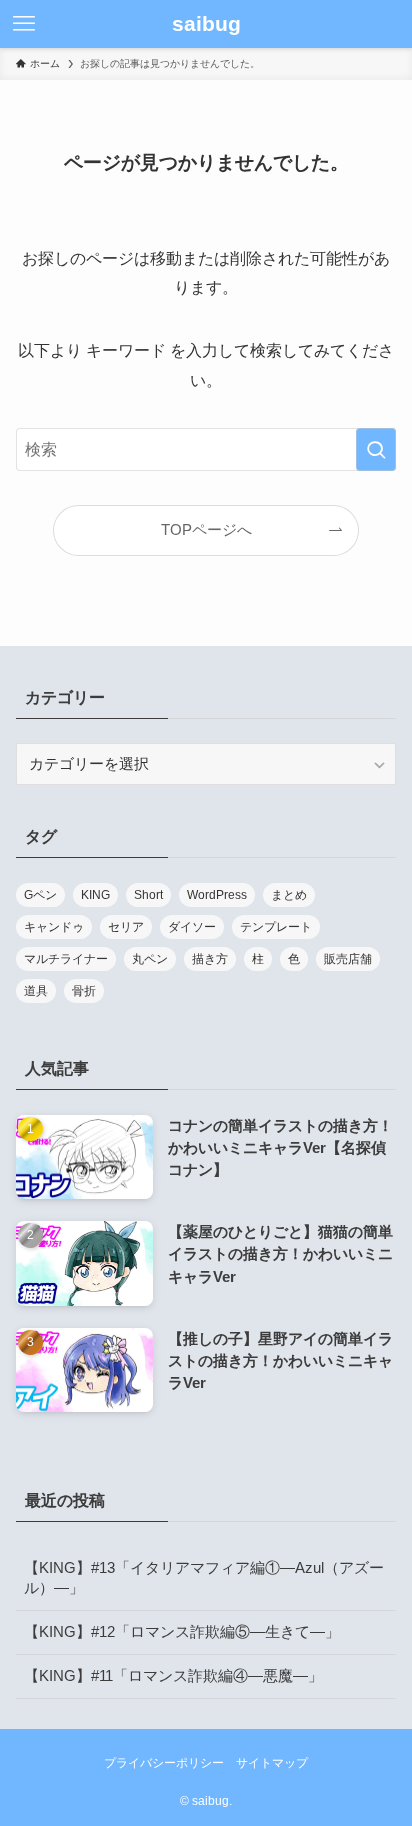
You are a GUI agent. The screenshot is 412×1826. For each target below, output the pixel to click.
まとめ (289, 895)
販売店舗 (348, 959)
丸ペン (150, 959)
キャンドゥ (54, 927)
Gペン (40, 895)
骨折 (84, 991)
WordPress (217, 895)
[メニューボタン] (24, 24)
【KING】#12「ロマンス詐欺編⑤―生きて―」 (182, 1632)
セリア (126, 927)
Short (148, 895)
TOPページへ (206, 530)
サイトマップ (272, 1763)
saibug (206, 24)
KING (95, 895)
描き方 (210, 959)
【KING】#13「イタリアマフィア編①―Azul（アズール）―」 (204, 1578)
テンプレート (276, 927)
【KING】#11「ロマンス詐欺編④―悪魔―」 (173, 1676)
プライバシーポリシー (164, 1763)
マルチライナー (66, 959)
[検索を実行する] (376, 449)
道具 (36, 991)
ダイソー (192, 927)
